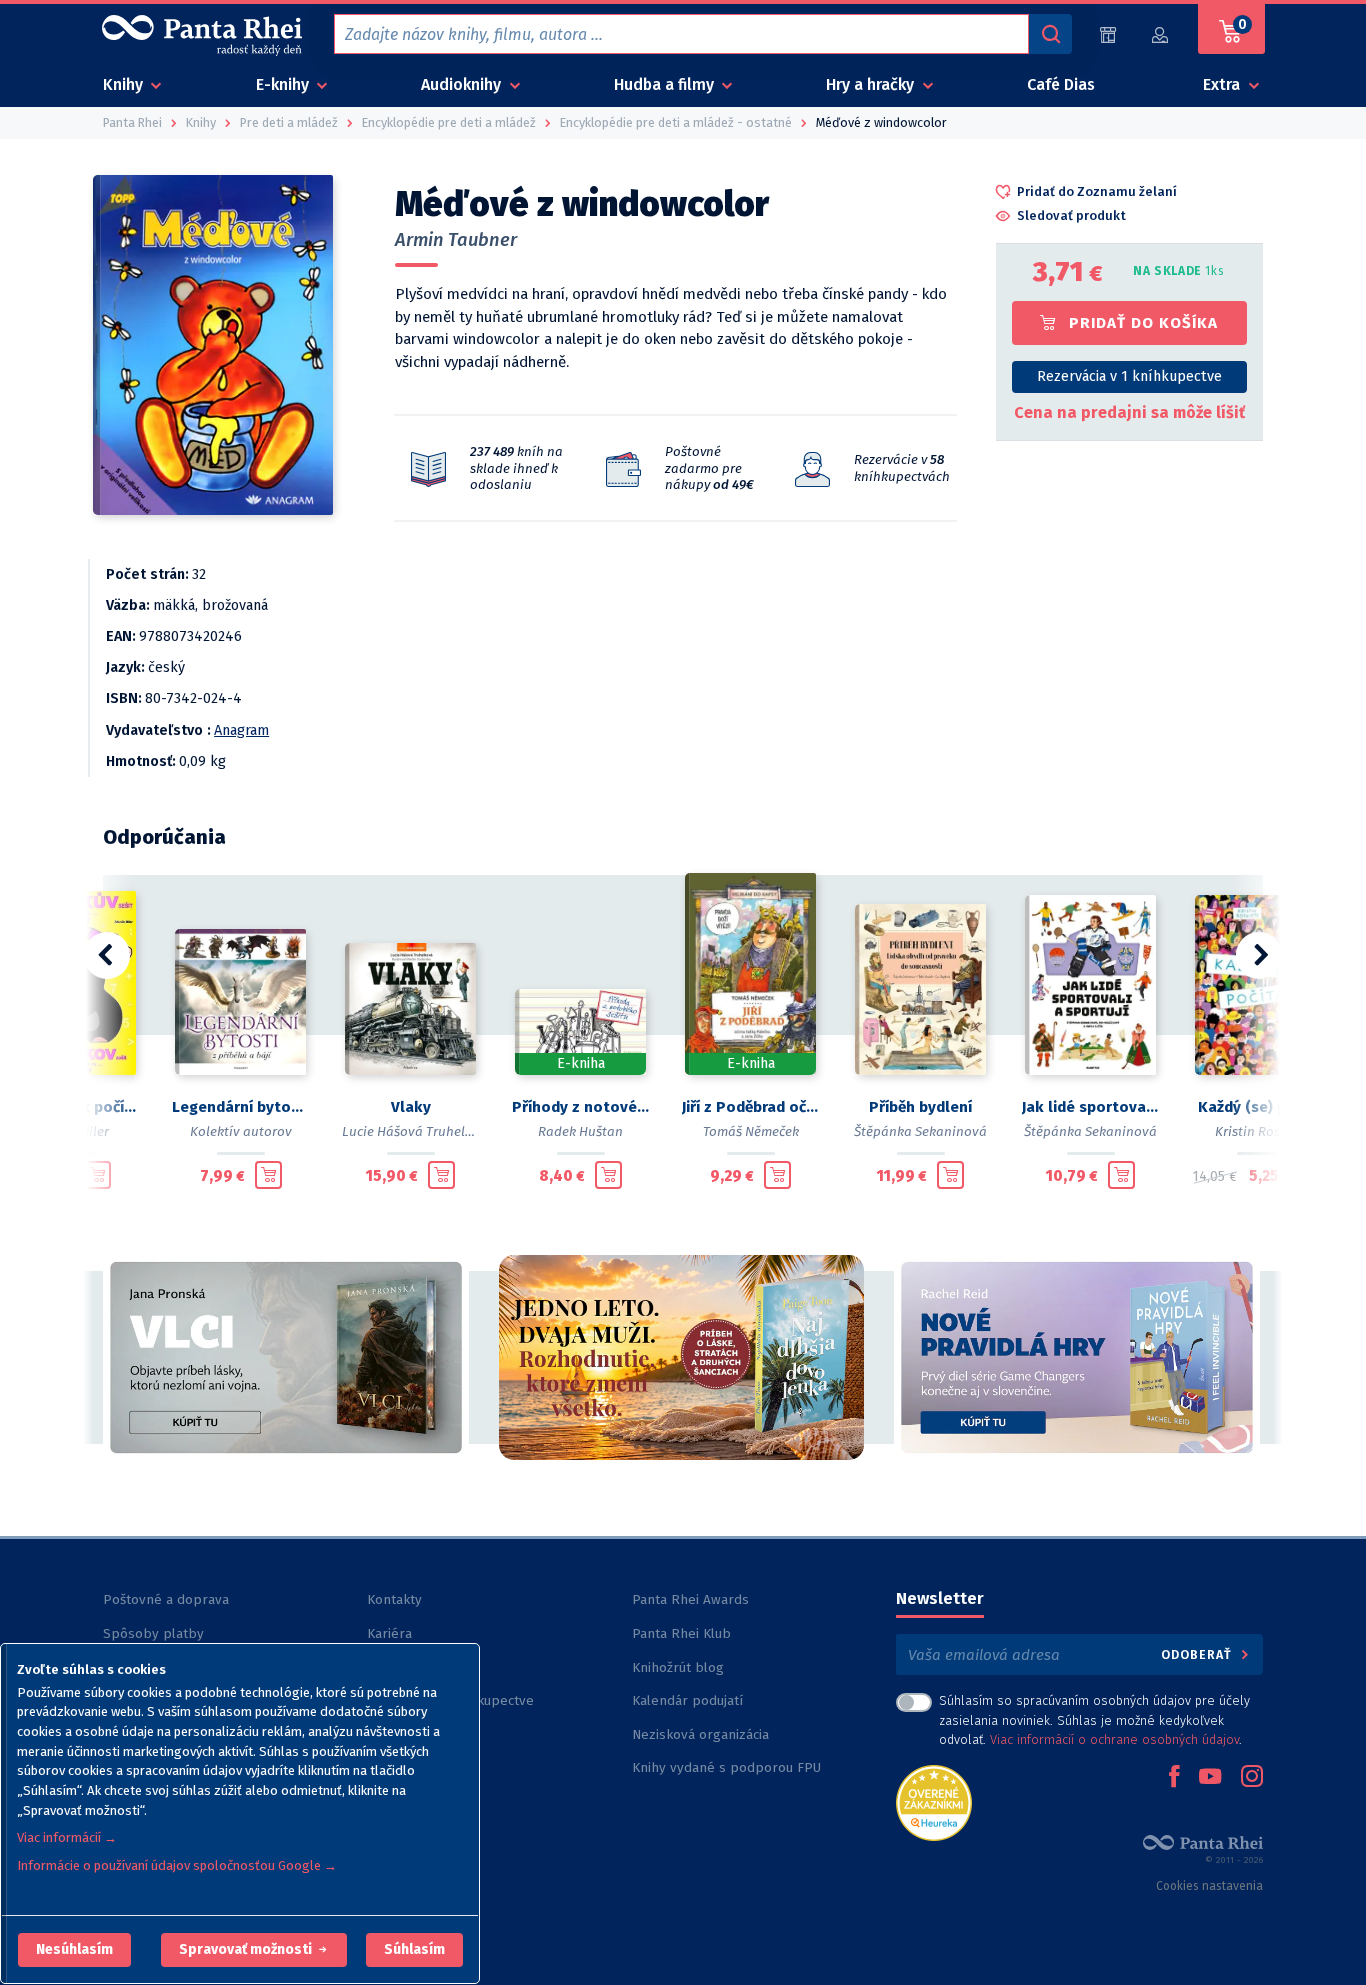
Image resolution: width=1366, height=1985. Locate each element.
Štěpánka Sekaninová (920, 1131)
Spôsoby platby (153, 1633)
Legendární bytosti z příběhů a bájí (241, 1107)
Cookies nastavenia (1209, 1886)
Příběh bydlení (920, 1107)
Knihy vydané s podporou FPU (726, 1767)
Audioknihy (463, 84)
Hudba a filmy (666, 84)
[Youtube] (1210, 1778)
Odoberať (1198, 1654)
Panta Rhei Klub (681, 1633)
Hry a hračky (872, 84)
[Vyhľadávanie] (1050, 34)
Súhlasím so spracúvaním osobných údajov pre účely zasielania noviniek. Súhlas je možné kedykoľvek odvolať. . (1094, 1719)
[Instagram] (1252, 1778)
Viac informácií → (67, 1837)
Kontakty (394, 1599)
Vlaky (411, 1107)
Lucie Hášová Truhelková (418, 1131)
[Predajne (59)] (1108, 34)
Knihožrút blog (678, 1667)
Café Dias (1061, 84)
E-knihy (284, 84)
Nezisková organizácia (700, 1734)
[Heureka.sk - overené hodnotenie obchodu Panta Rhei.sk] (934, 1801)
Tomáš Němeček (751, 1131)
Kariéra (389, 1633)
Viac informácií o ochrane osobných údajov (1114, 1739)
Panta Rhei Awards (690, 1599)
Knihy (125, 84)
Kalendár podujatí (687, 1700)
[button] (74, 1950)
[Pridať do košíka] (97, 1175)
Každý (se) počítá (1260, 1107)
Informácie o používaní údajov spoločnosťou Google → (177, 1865)
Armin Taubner (456, 240)
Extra (1223, 84)
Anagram (241, 730)
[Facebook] (1174, 1778)
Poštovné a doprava (166, 1599)
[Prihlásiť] (1161, 34)
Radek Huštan (580, 1131)
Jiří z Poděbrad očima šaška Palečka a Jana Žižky (751, 1107)
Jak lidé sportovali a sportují (1091, 1107)
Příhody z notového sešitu (581, 1107)
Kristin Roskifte (1261, 1131)
